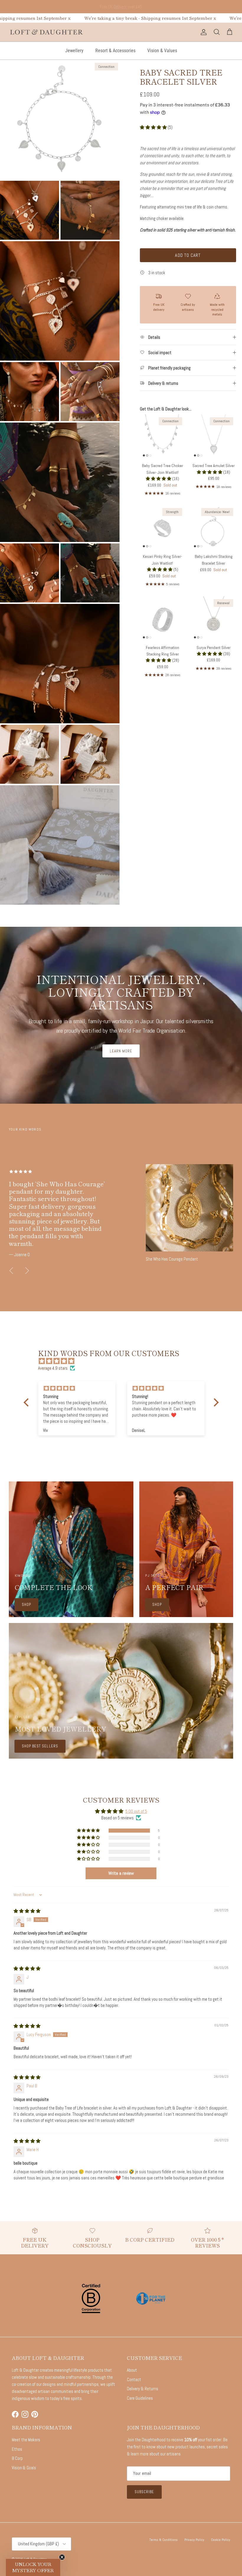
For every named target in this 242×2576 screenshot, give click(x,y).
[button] (154, 127)
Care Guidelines (140, 2398)
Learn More (121, 1051)
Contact (134, 2379)
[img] (124, 1361)
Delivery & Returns (143, 2389)
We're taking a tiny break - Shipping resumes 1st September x (70, 18)
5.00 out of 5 (136, 1811)
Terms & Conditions (163, 2540)
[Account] (202, 32)
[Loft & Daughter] (46, 32)
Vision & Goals (24, 2468)
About (132, 2370)
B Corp (17, 2458)
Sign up (97, 7)
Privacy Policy (194, 2540)
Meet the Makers (26, 2440)
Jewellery (74, 51)
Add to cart (188, 255)
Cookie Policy (221, 2540)
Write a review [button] (121, 1873)
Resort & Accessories (115, 51)
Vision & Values (162, 51)
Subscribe (144, 2492)
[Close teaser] (62, 2557)
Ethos (17, 2449)
